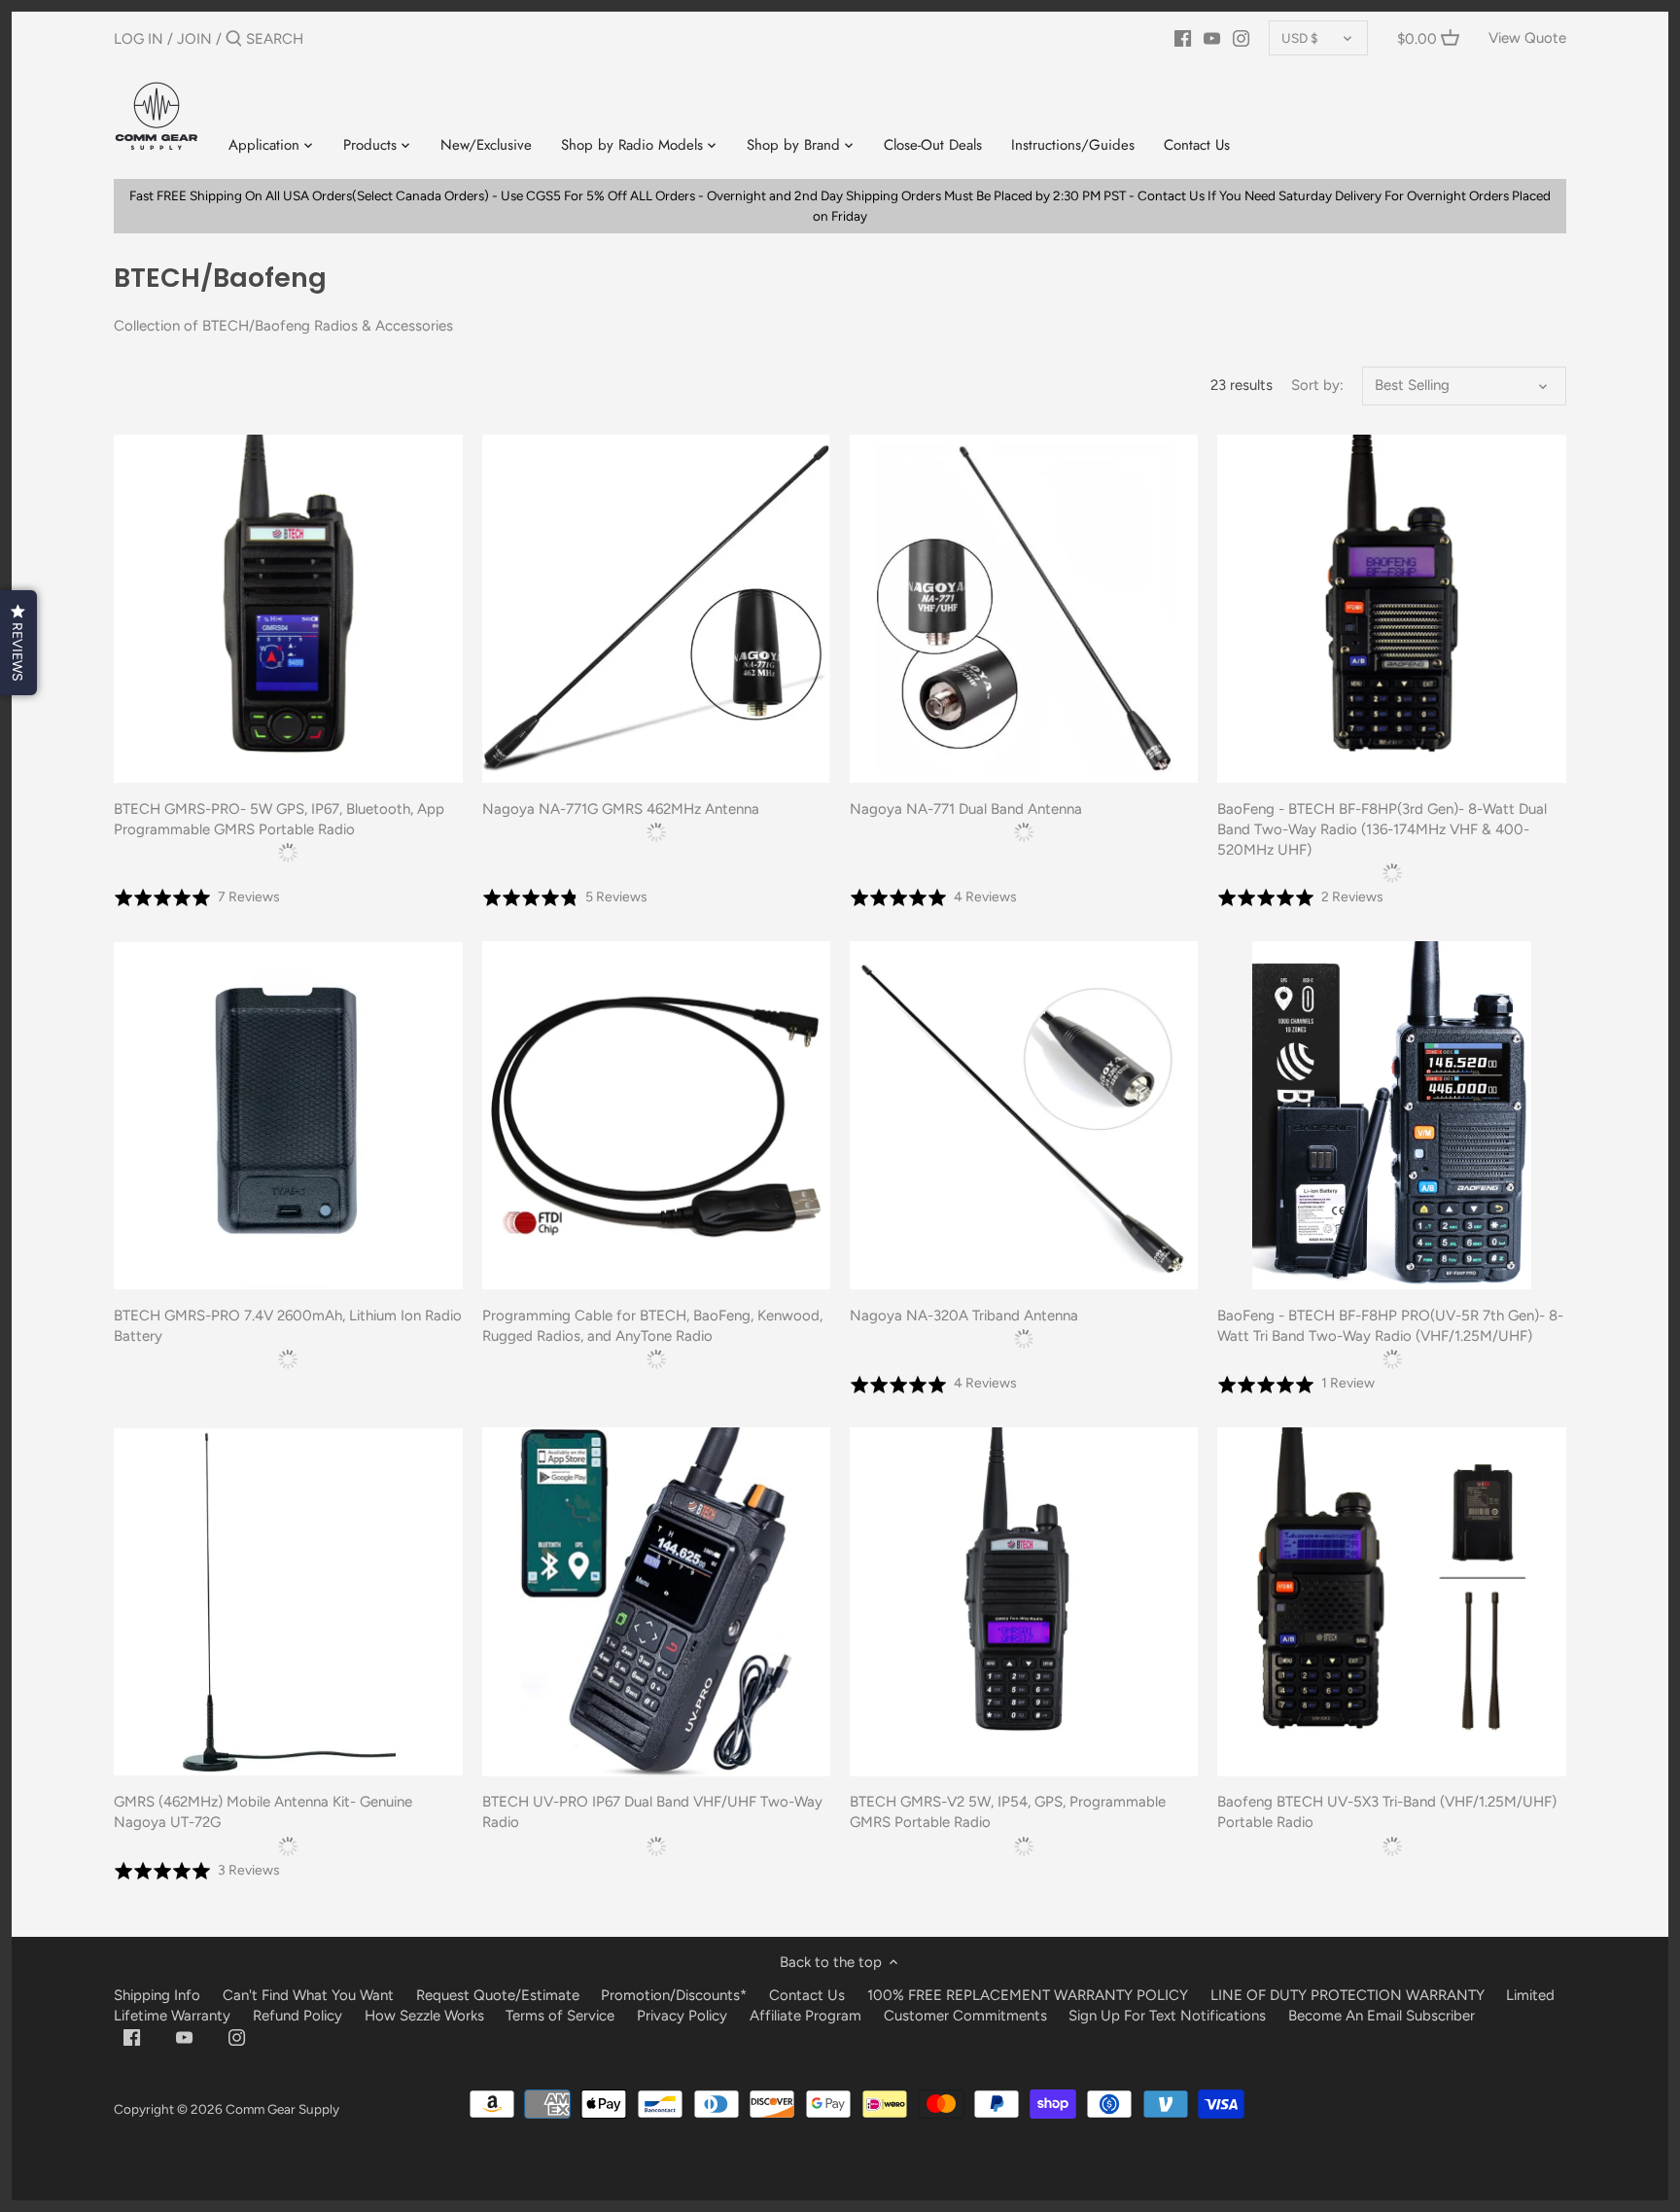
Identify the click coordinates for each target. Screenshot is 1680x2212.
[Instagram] (1241, 38)
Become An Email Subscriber (1382, 2016)
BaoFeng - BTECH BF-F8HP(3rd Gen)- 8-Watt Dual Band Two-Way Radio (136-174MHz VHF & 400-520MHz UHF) (1382, 829)
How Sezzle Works (424, 2016)
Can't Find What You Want (308, 1995)
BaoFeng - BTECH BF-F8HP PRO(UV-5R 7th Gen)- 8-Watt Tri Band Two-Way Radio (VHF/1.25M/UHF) (1390, 1326)
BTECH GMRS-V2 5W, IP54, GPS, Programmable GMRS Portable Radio (1008, 1812)
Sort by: (1317, 385)
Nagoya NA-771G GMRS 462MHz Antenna (621, 809)
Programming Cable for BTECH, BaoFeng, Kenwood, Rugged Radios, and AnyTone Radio (652, 1326)
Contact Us (807, 1995)
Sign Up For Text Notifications (1167, 2016)
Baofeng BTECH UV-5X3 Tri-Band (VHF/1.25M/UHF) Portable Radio (1387, 1812)
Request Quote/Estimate (500, 1995)
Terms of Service (562, 2016)
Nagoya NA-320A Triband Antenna (964, 1316)
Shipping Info (157, 1995)
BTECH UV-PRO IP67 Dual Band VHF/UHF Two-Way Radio (652, 1812)
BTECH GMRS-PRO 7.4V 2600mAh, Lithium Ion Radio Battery (288, 1326)
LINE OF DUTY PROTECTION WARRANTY (1347, 1995)
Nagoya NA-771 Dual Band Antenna (966, 809)
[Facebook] (1183, 38)
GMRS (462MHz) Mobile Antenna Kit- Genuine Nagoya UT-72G (263, 1812)
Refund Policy (297, 2016)
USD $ (1300, 38)
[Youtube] (1212, 38)
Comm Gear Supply (282, 2109)
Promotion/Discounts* (674, 1995)
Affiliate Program (805, 2016)
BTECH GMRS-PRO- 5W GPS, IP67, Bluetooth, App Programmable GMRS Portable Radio (279, 819)
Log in (139, 39)
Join (194, 39)
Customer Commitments (965, 2016)
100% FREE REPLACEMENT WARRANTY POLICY (1028, 1995)
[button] (18, 643)
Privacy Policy (682, 2016)
